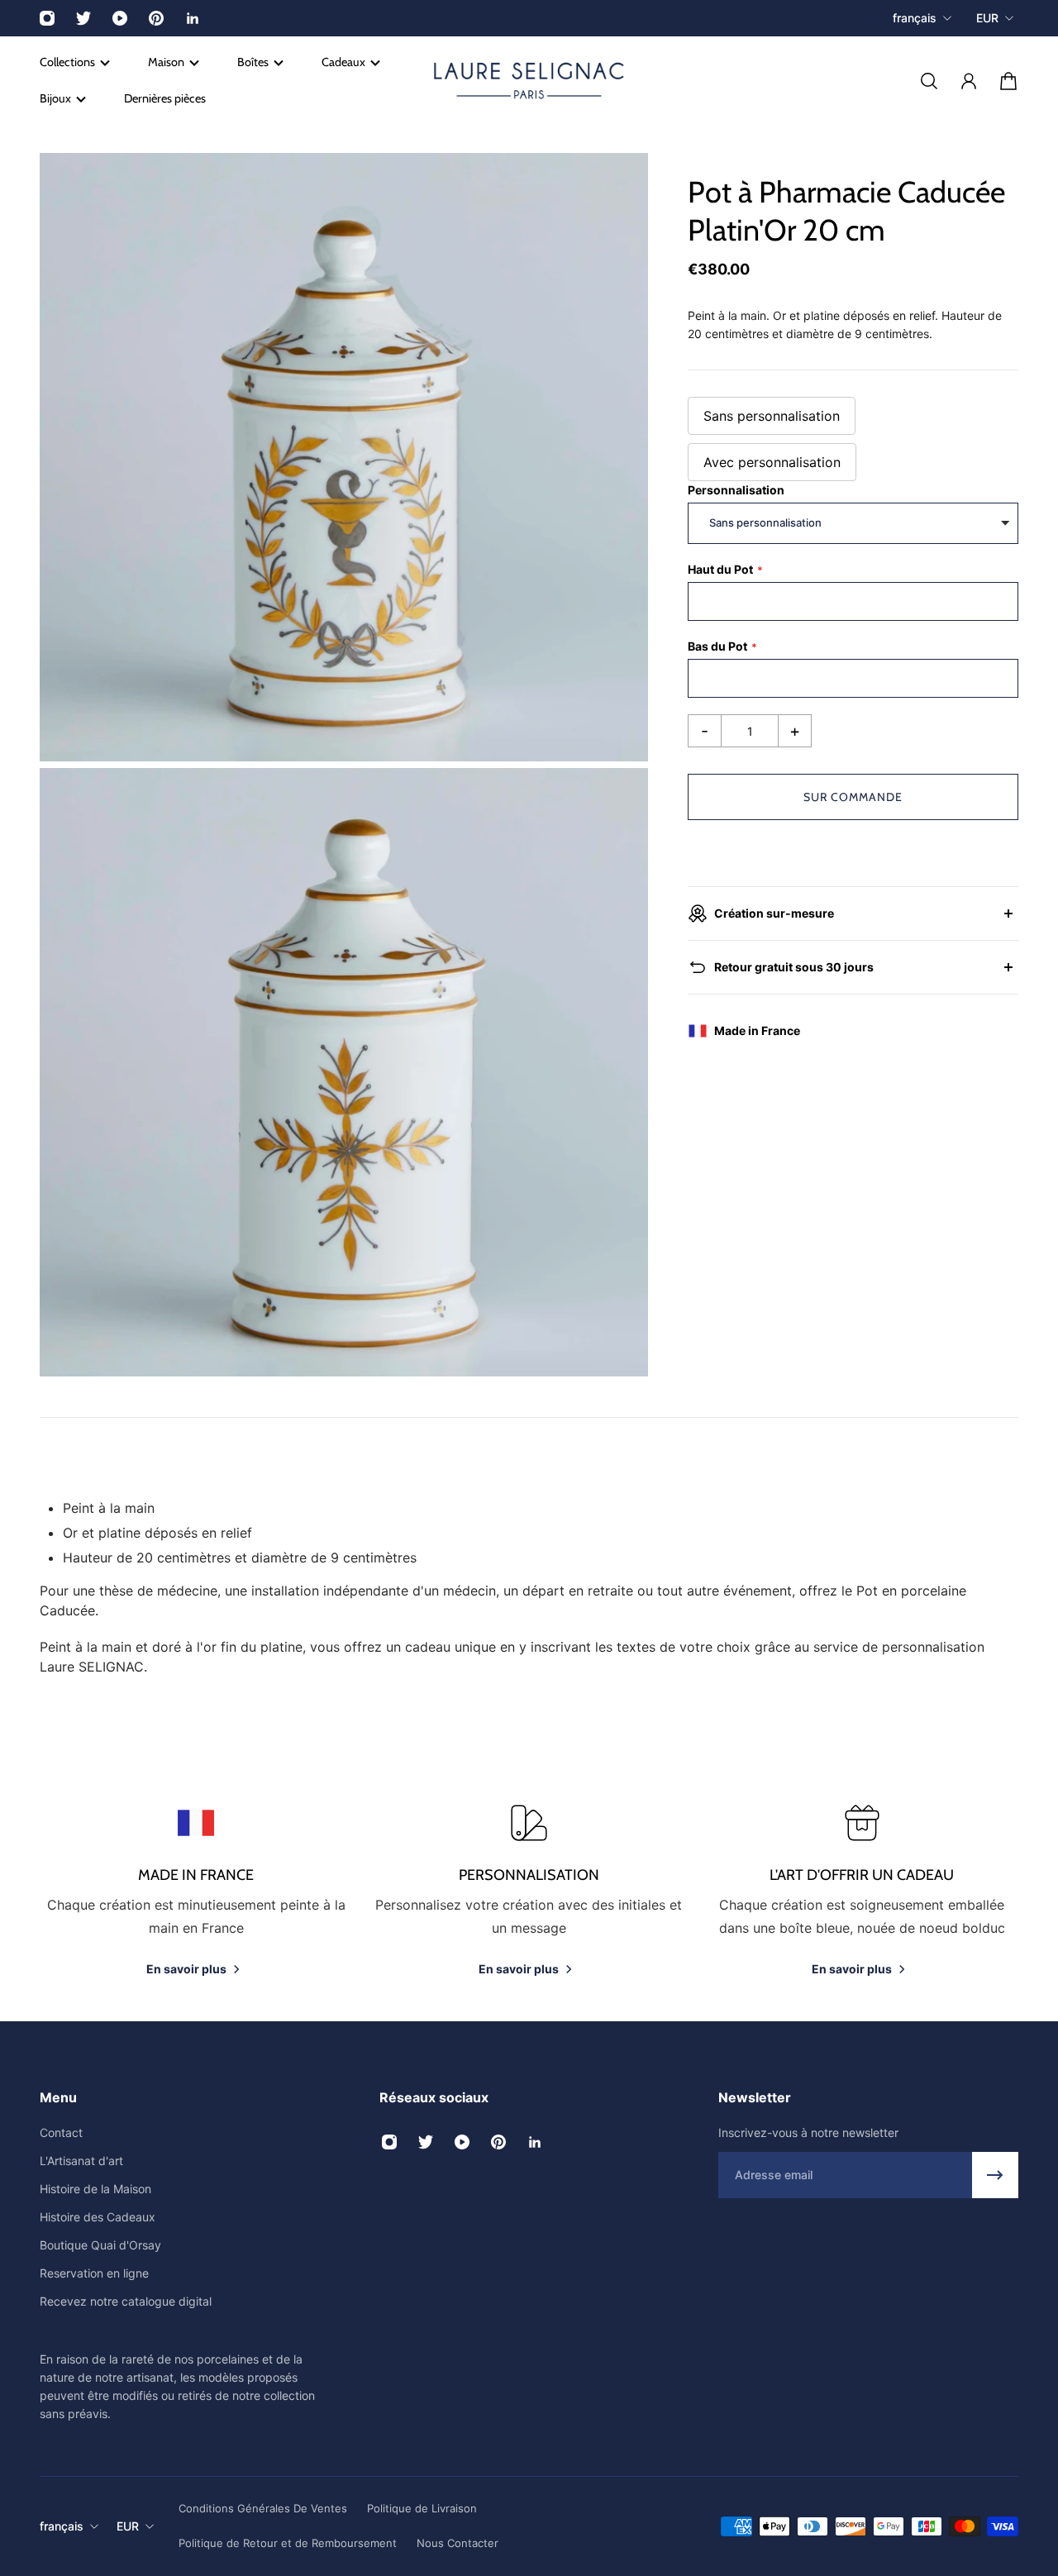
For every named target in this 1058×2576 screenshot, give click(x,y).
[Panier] (1008, 81)
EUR (987, 18)
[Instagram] (47, 18)
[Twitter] (83, 18)
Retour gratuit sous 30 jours (794, 967)
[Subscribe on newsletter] (995, 2175)
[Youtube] (120, 18)
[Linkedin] (193, 18)
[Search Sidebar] (929, 81)
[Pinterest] (156, 18)
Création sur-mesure (774, 913)
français (915, 18)
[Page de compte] (969, 81)
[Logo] (529, 81)
